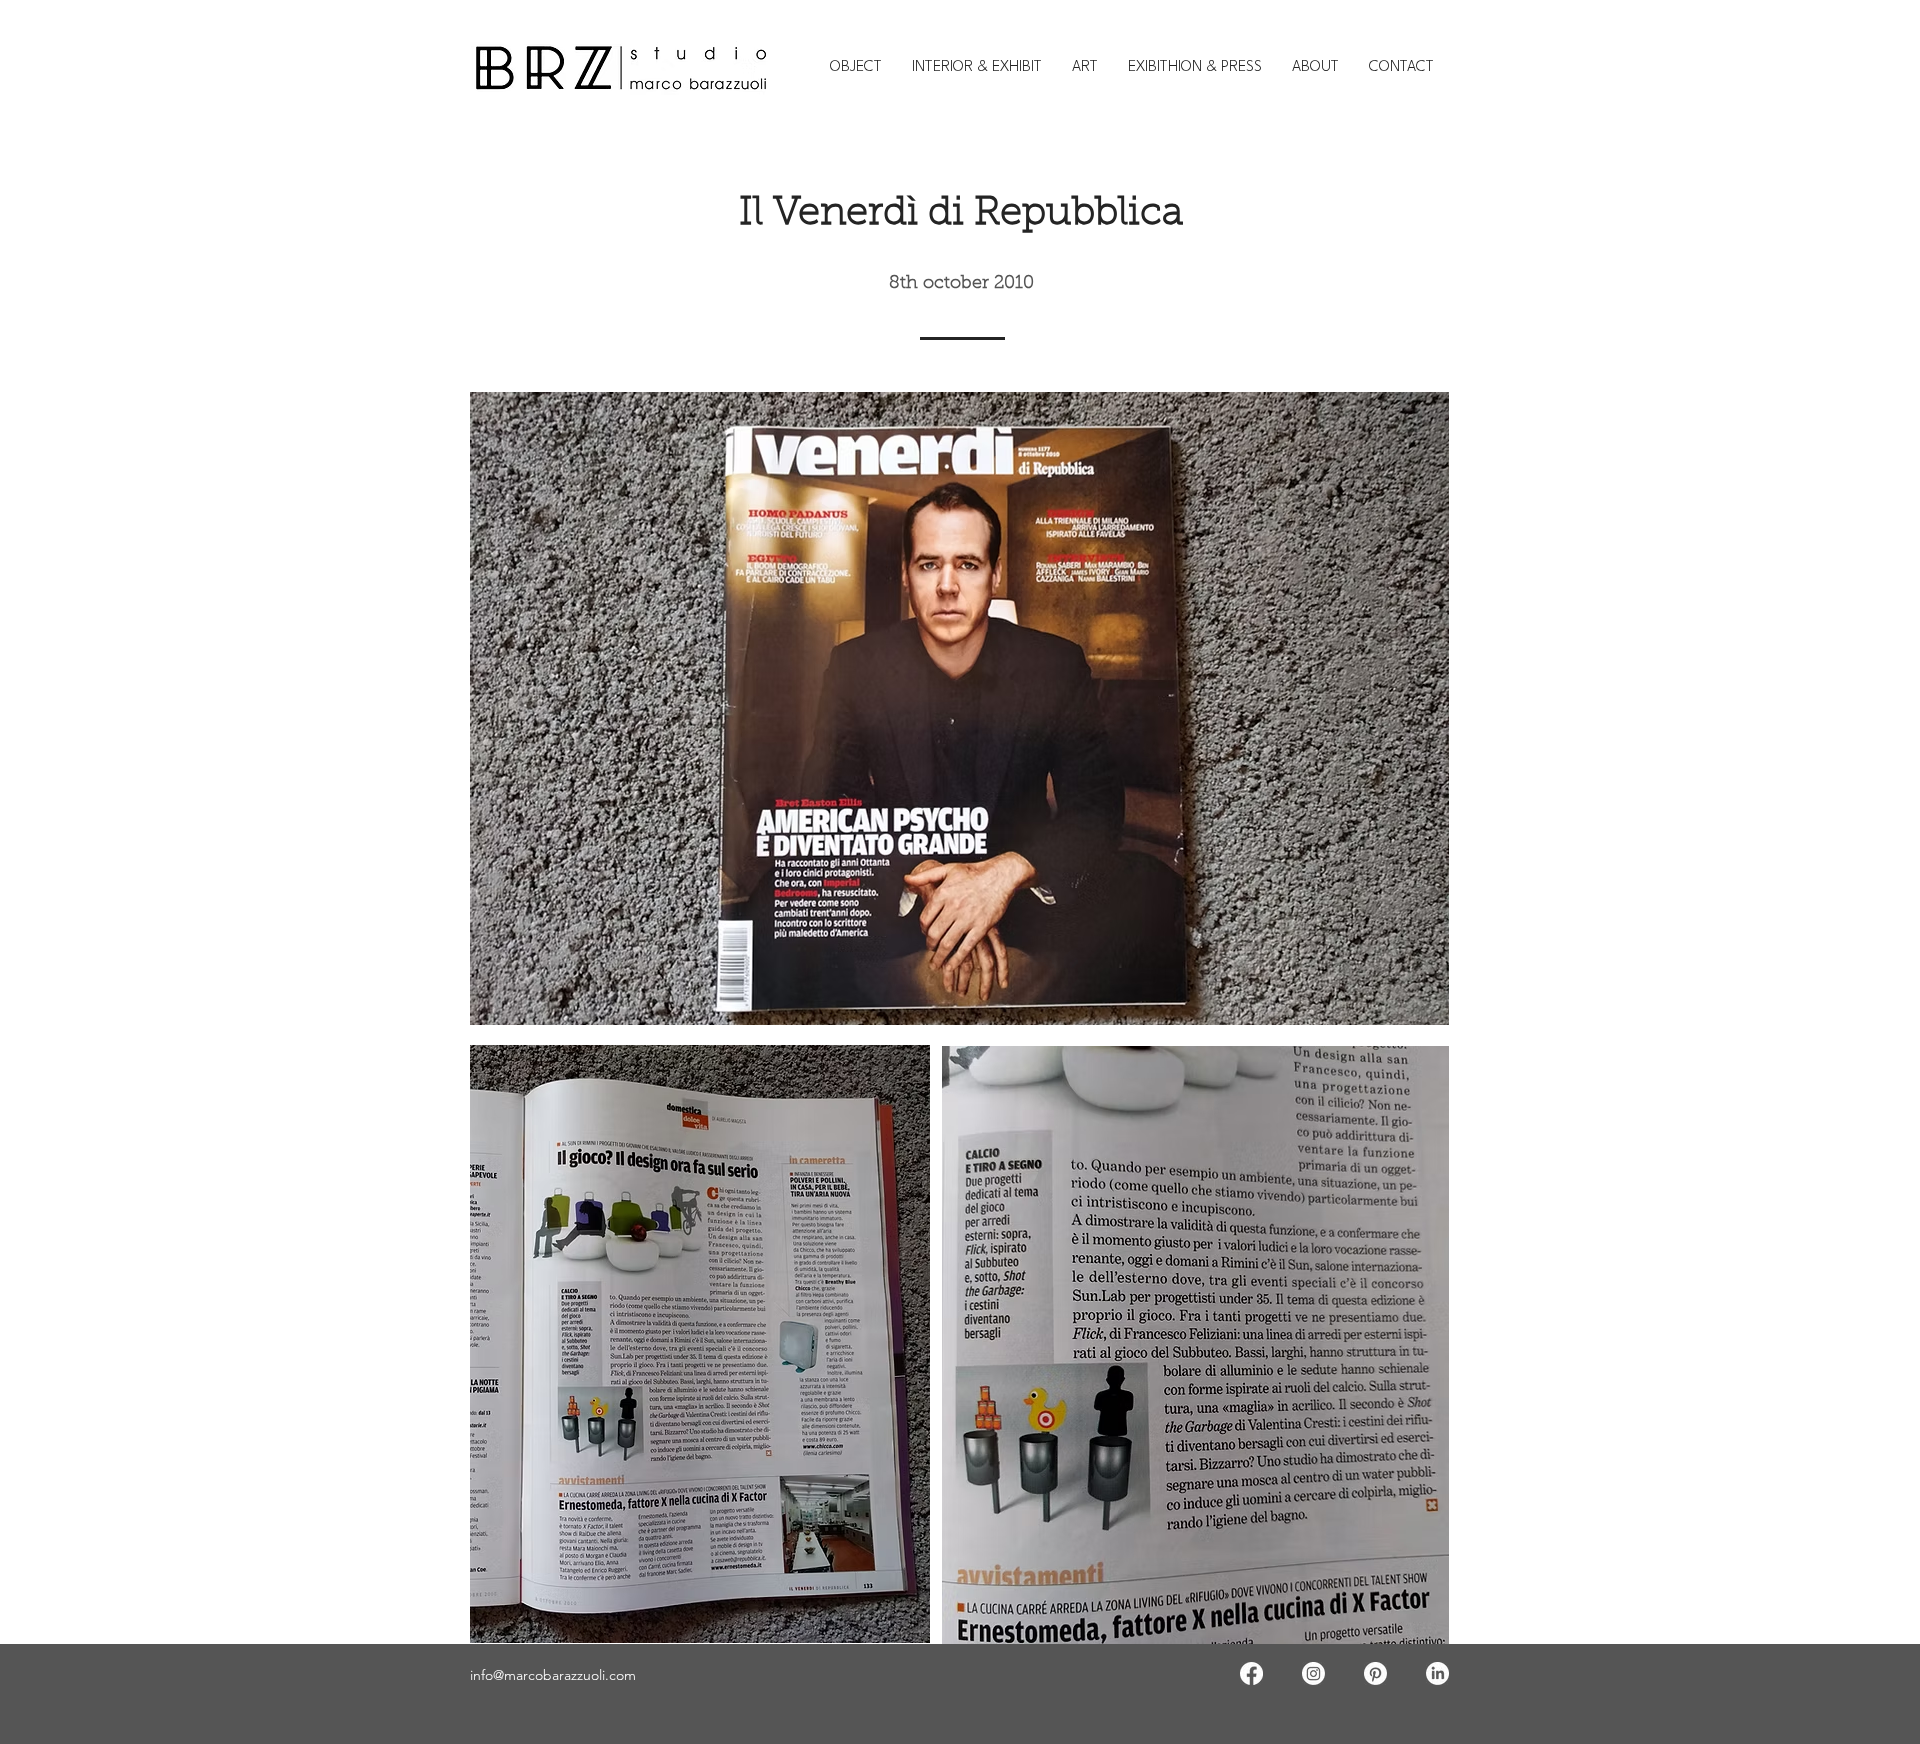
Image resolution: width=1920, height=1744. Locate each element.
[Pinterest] (1375, 1673)
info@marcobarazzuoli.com (553, 1675)
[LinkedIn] (1437, 1673)
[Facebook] (1251, 1673)
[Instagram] (1313, 1673)
